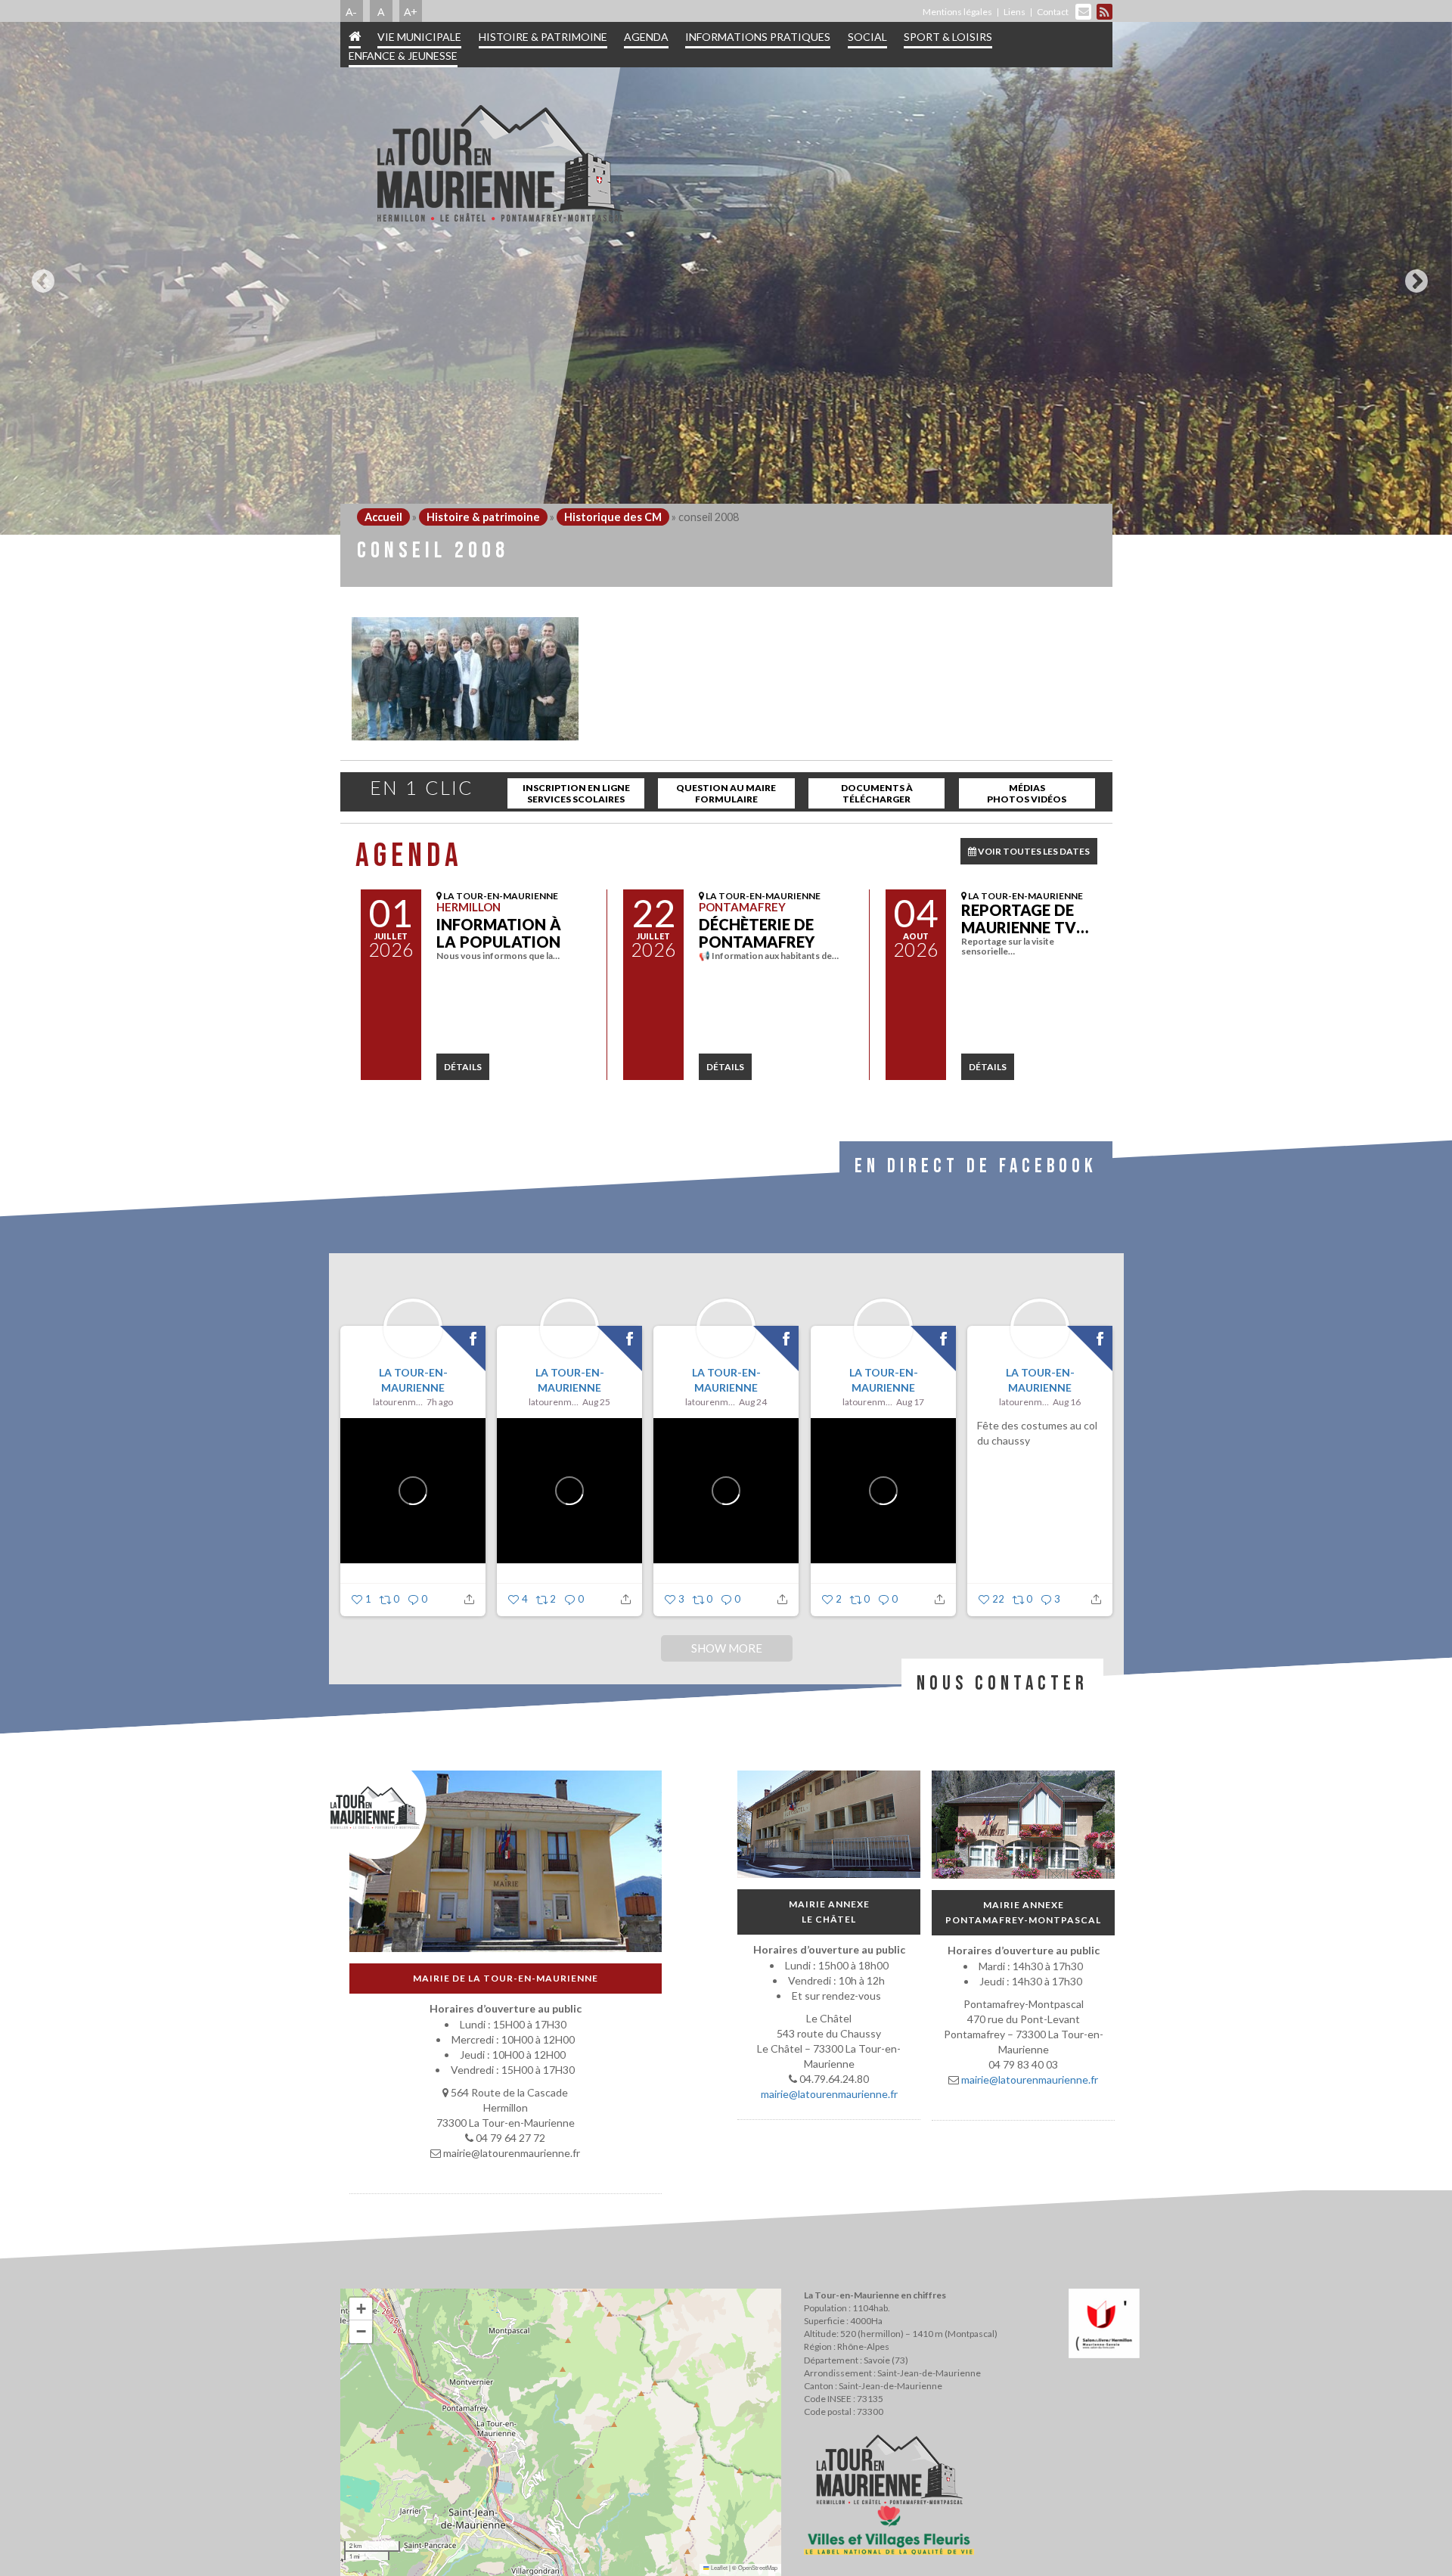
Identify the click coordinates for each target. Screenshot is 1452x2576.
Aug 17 (910, 1402)
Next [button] (1413, 275)
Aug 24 (753, 1402)
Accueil (383, 517)
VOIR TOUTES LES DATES (1033, 851)
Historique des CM (613, 517)
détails (463, 1067)
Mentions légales (957, 12)
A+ (411, 11)
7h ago (440, 1402)
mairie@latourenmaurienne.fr (828, 2094)
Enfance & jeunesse (403, 56)
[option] (726, 278)
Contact (1053, 12)
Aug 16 (1067, 1402)
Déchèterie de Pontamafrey (757, 933)
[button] (361, 2309)
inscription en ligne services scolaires (576, 793)
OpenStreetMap (758, 2567)
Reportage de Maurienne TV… (1025, 919)
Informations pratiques (758, 37)
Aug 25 (596, 1402)
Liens (1015, 12)
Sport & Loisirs (948, 37)
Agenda (646, 37)
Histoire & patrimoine (543, 37)
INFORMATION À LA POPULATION (499, 933)
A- (351, 11)
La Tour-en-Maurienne (413, 1380)
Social (867, 37)
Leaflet (718, 2567)
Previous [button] (39, 275)
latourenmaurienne (398, 1402)
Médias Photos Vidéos (1027, 793)
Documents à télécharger (877, 793)
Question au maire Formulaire (726, 793)
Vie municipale (419, 37)
